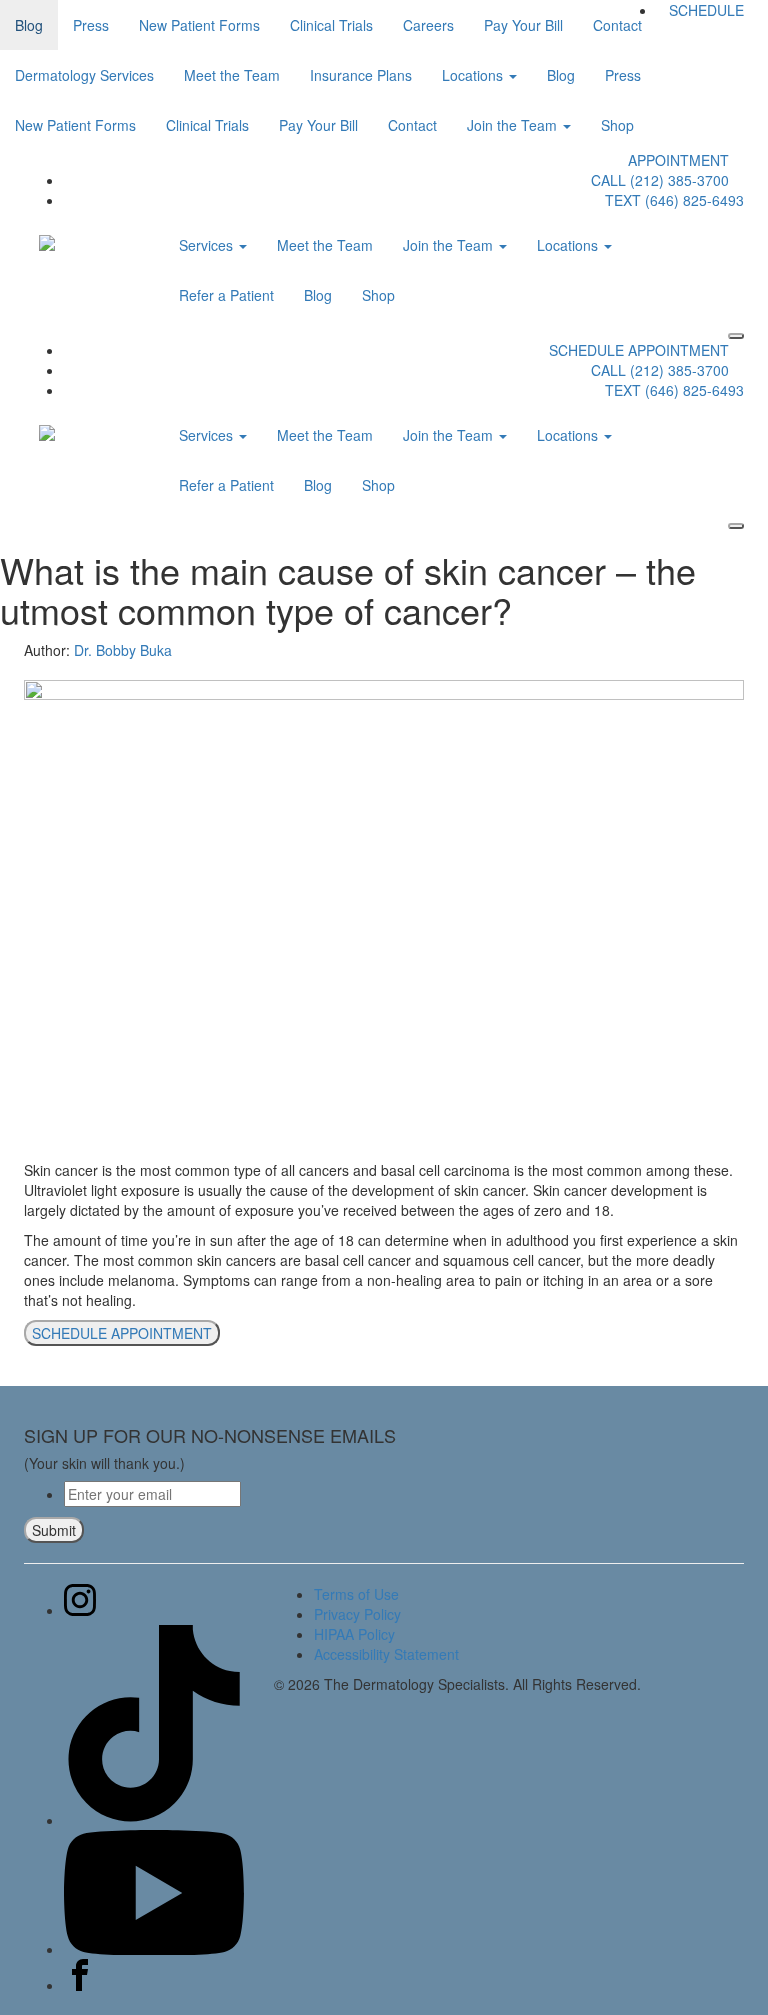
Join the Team (450, 245)
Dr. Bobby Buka (123, 650)
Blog (318, 295)
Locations (569, 245)
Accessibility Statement (386, 1654)
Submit (54, 1530)
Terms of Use (356, 1594)
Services (208, 245)
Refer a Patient (226, 295)
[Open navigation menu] (736, 336)
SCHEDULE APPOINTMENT (639, 350)
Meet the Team (325, 245)
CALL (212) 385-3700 (660, 180)
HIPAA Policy (354, 1634)
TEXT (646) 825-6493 (674, 200)
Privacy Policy (357, 1614)
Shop (378, 295)
